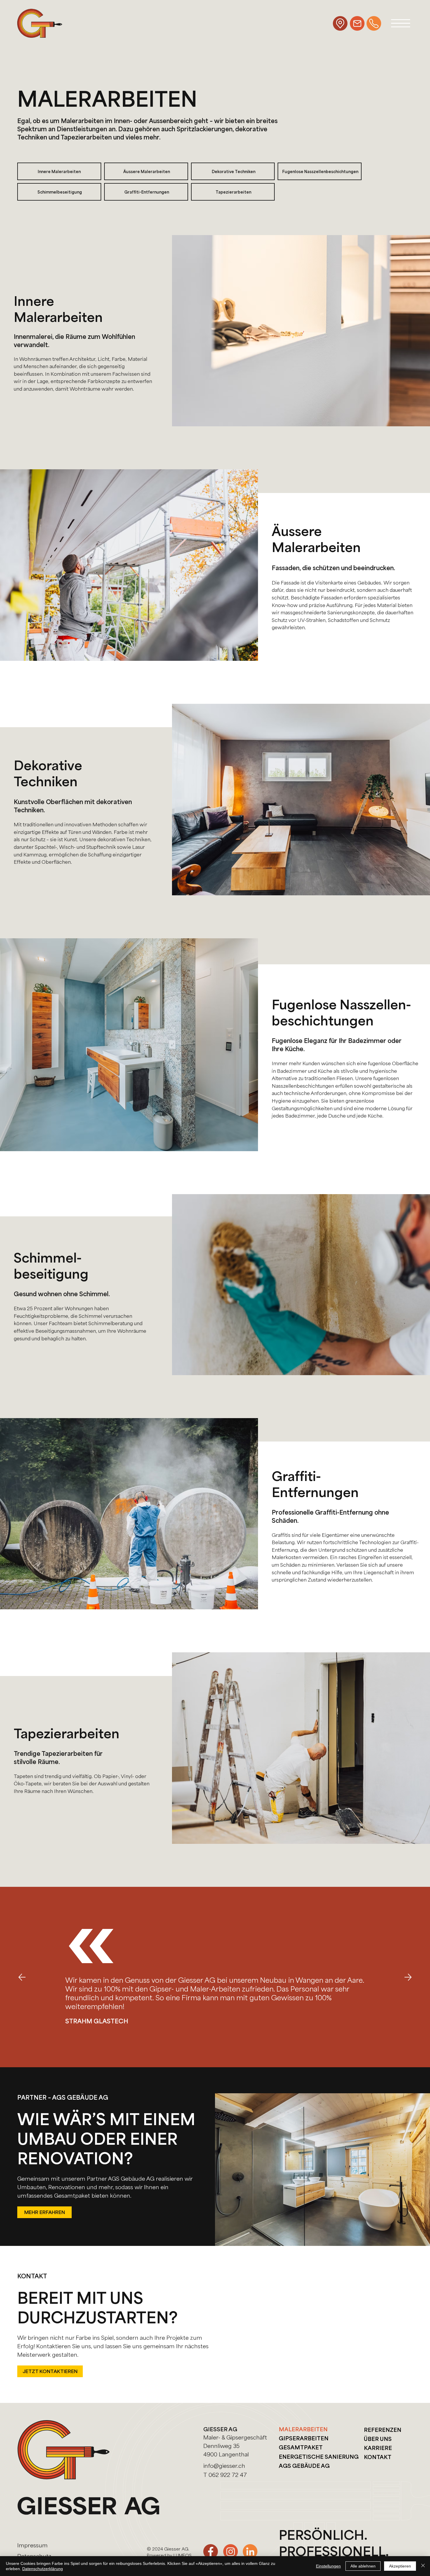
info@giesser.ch (224, 2465)
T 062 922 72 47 (225, 2475)
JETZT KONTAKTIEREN (50, 2371)
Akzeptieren (400, 2566)
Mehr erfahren (45, 2212)
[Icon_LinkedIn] (250, 2551)
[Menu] (401, 23)
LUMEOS (183, 2555)
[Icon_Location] (340, 23)
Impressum (32, 2545)
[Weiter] (408, 1977)
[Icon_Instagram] (231, 2551)
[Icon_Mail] (357, 23)
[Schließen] (423, 2566)
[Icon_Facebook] (211, 2551)
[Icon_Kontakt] (374, 23)
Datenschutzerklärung (43, 2569)
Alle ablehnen (363, 2566)
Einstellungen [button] (328, 2566)
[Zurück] (22, 1977)
